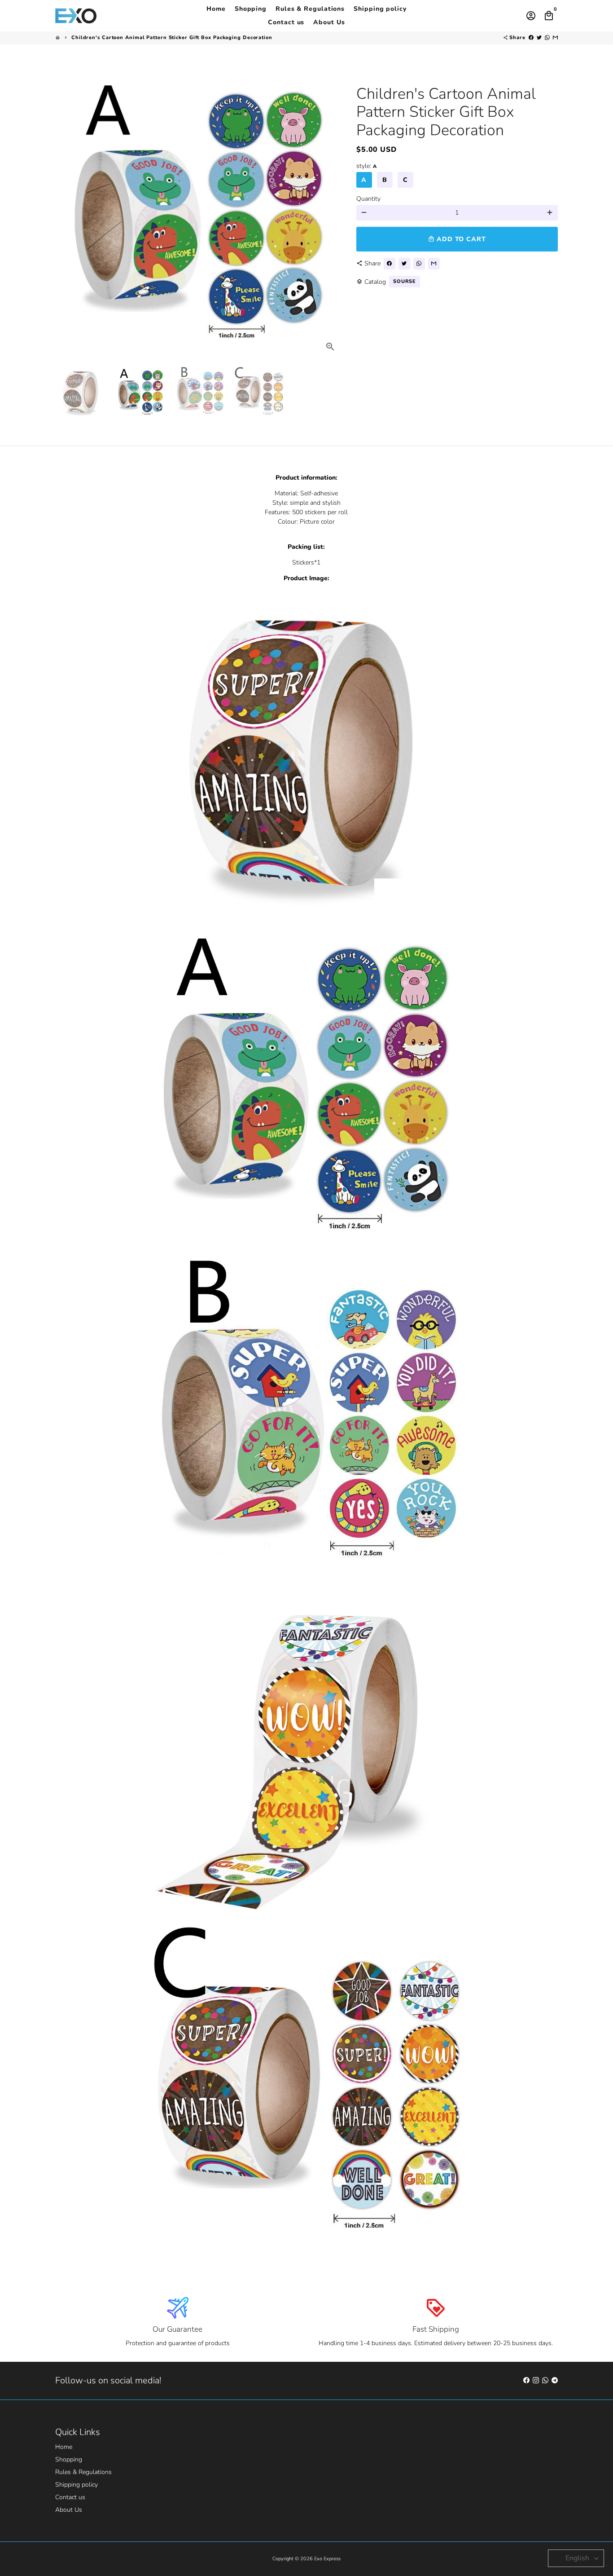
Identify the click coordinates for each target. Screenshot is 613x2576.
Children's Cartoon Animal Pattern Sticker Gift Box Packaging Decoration (172, 37)
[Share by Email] (555, 37)
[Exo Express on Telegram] (555, 2380)
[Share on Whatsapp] (547, 37)
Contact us (286, 22)
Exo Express (327, 2559)
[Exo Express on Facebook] (526, 2380)
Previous (67, 215)
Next (331, 215)
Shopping (251, 9)
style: (366, 166)
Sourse (405, 281)
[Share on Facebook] (531, 37)
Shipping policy (380, 9)
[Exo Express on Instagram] (536, 2380)
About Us (329, 22)
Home (216, 9)
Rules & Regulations (310, 9)
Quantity (368, 199)
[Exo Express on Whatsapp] (545, 2380)
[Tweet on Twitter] (539, 37)
